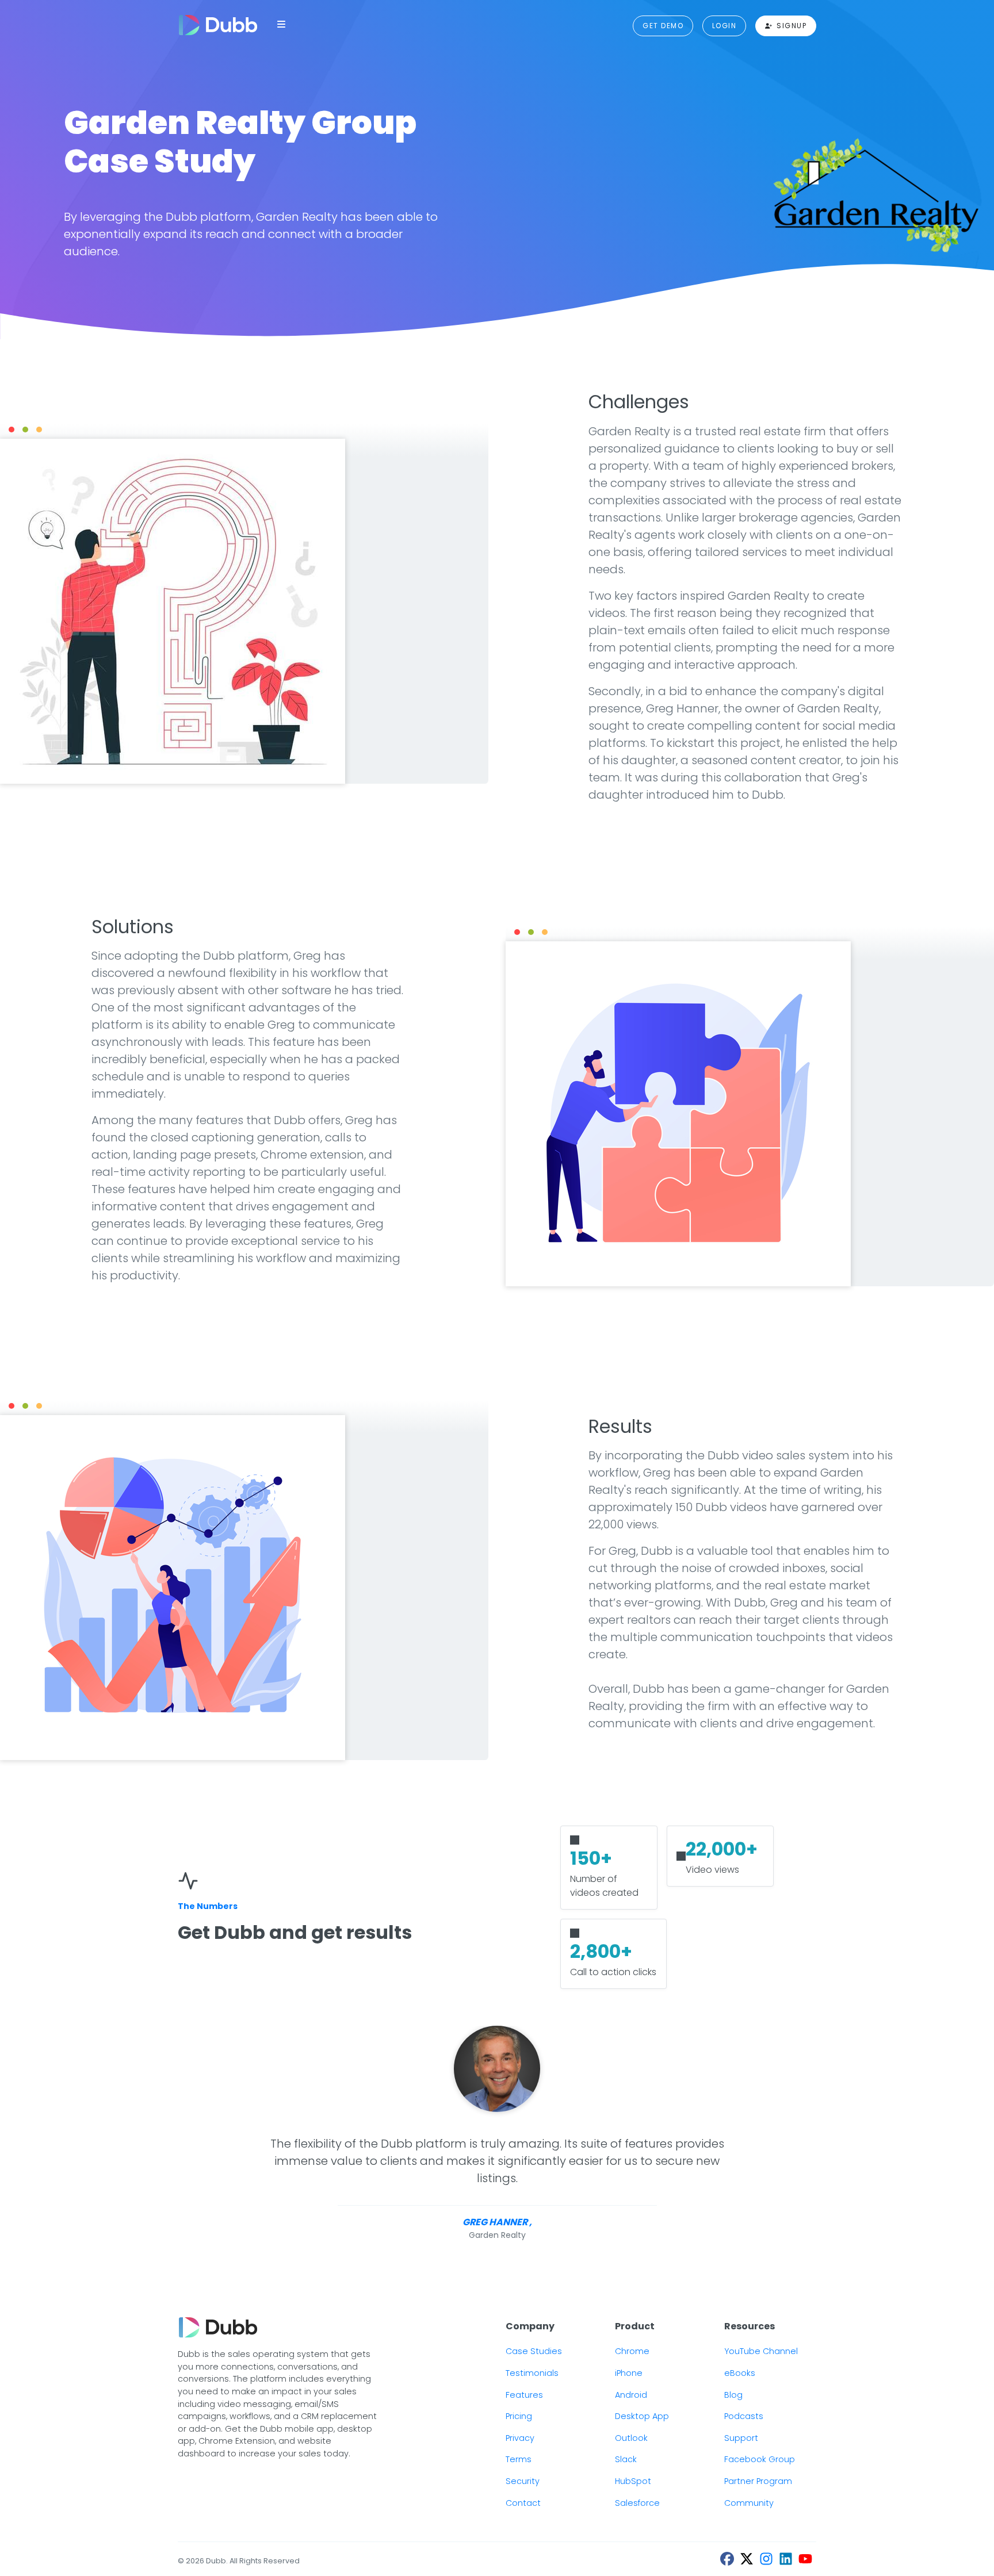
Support (741, 2438)
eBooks (740, 2373)
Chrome (632, 2351)
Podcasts (744, 2416)
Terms (519, 2459)
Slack (626, 2459)
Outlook (631, 2438)
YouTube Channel (761, 2351)
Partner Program (758, 2481)
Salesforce (637, 2503)
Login (724, 26)
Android (631, 2395)
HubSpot (633, 2481)
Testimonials (532, 2373)
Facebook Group (760, 2459)
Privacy (520, 2438)
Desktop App (642, 2416)
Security (523, 2481)
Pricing (519, 2416)
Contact (523, 2503)
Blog (733, 2395)
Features (524, 2395)
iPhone (629, 2373)
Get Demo (663, 26)
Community (749, 2503)
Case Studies (534, 2351)
